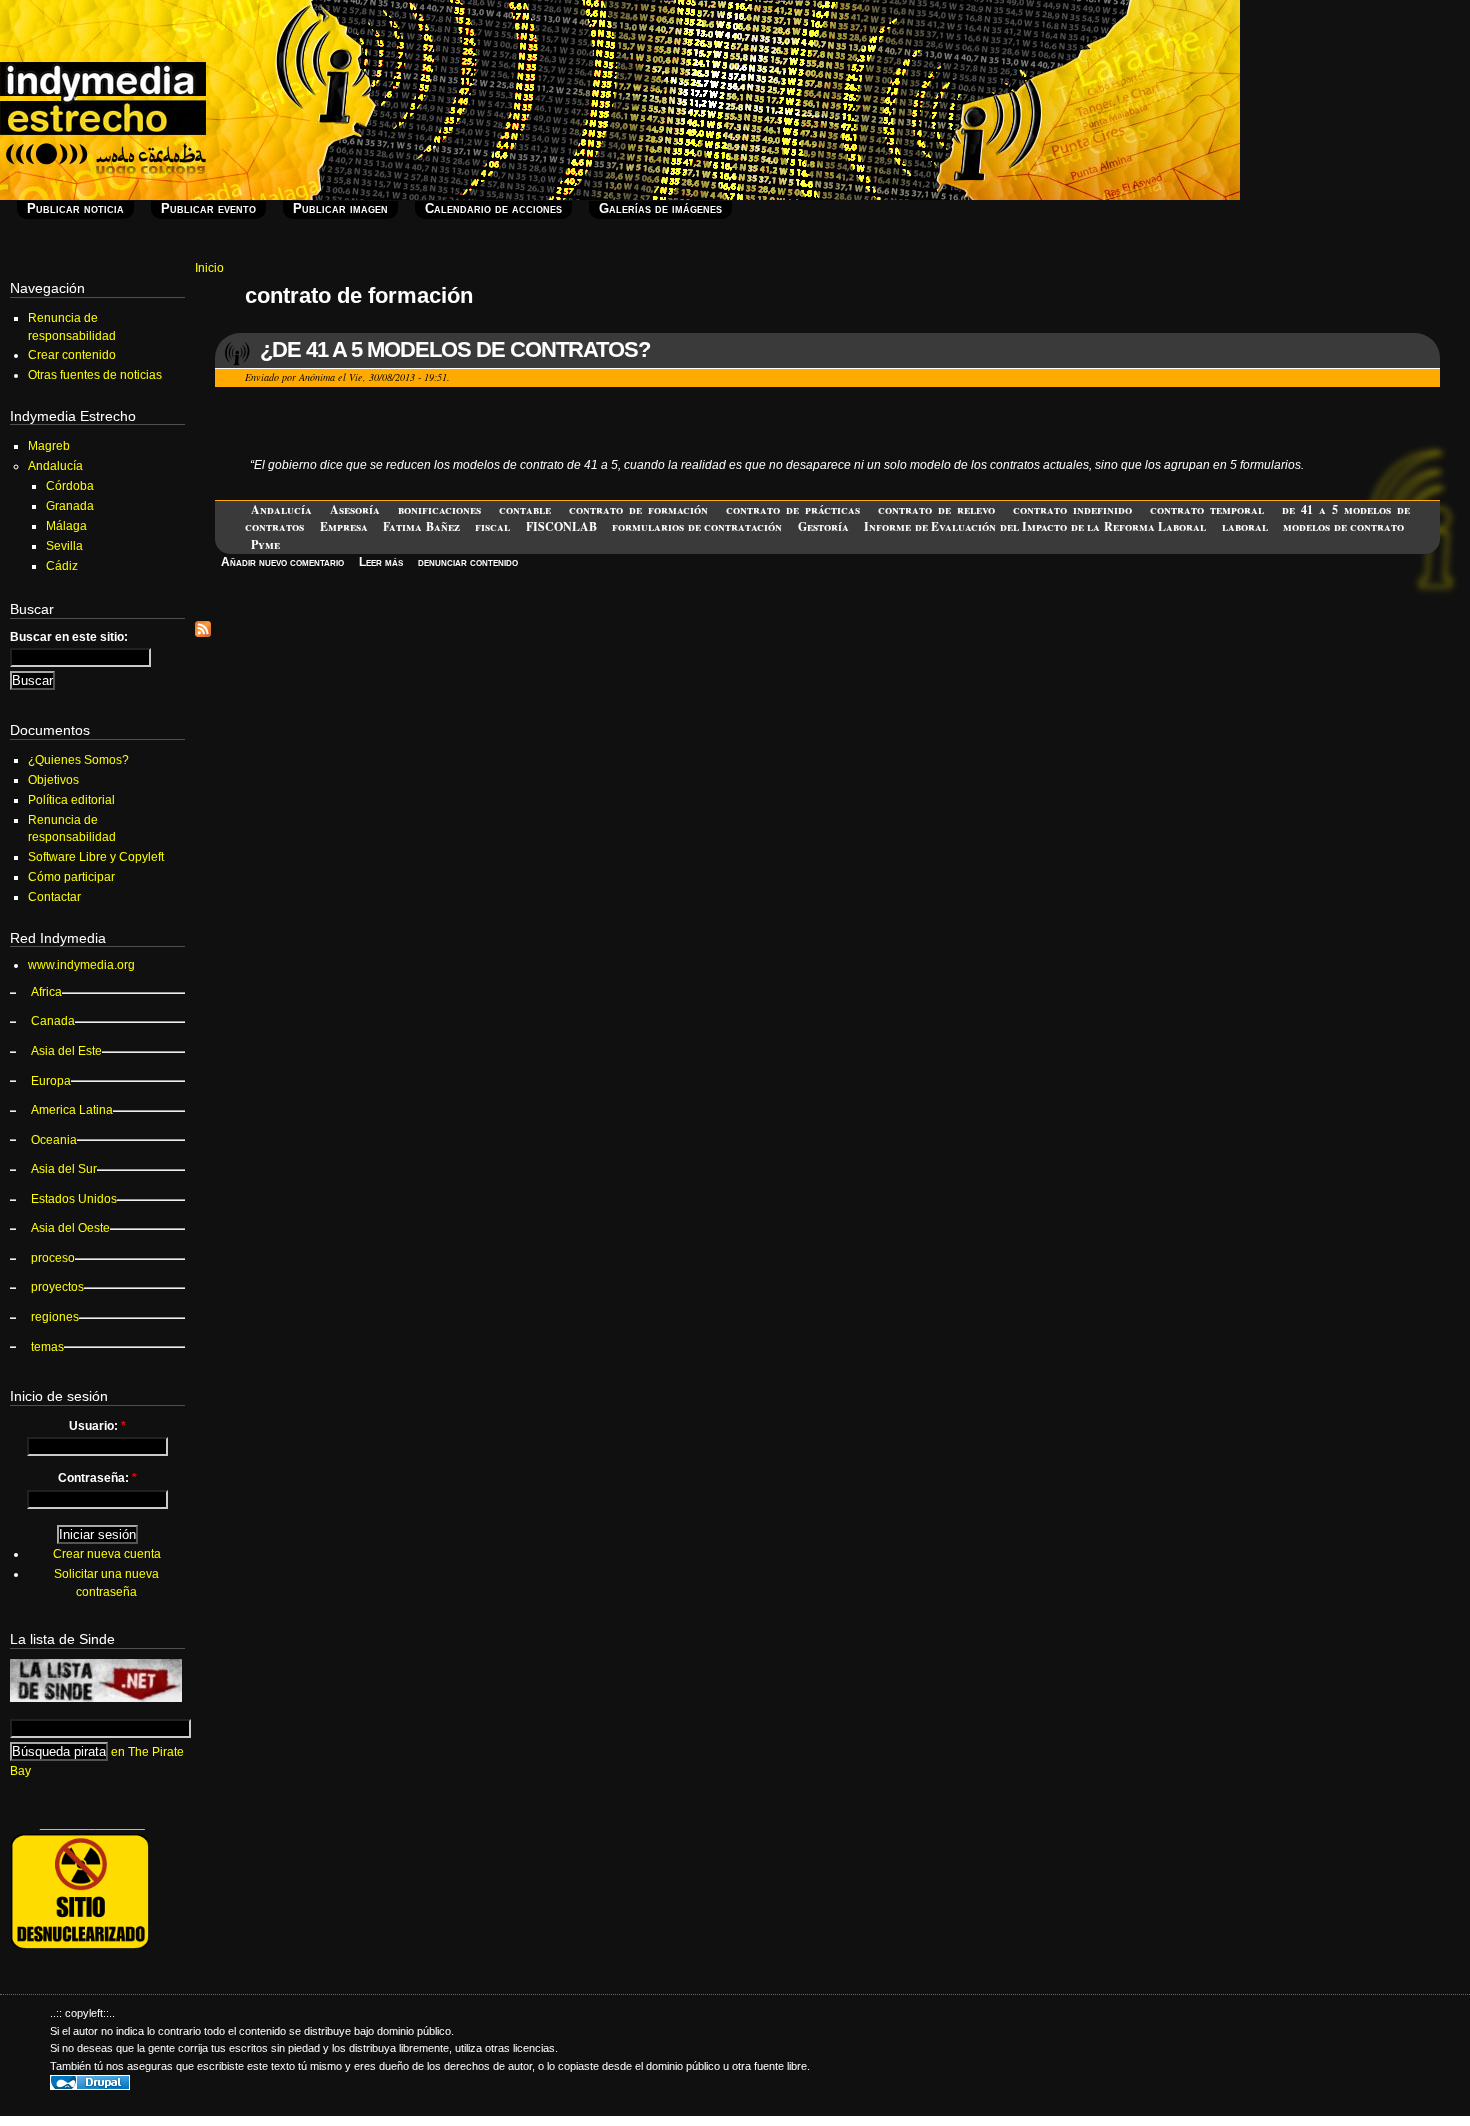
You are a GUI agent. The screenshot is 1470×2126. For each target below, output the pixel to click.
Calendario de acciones (493, 208)
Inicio (209, 268)
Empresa (344, 526)
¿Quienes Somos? (78, 760)
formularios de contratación (697, 526)
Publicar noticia (75, 208)
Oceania (54, 1140)
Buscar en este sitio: (69, 637)
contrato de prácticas (793, 509)
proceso (53, 1258)
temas (47, 1347)
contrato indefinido (1072, 509)
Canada (53, 1021)
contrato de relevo (936, 509)
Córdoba (70, 486)
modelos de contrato (1343, 526)
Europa (51, 1081)
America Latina (72, 1110)
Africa (46, 992)
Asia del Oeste (70, 1228)
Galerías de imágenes (660, 208)
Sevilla (64, 546)
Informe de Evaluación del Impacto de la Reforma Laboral (1035, 526)
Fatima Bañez (421, 526)
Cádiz (62, 566)
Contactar (54, 897)
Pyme (265, 544)
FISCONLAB (561, 526)
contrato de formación (638, 509)
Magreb (49, 446)
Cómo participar (71, 877)
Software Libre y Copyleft (96, 857)
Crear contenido (72, 355)
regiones (55, 1317)
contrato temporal (1207, 509)
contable (525, 509)
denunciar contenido (468, 562)
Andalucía (281, 509)
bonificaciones (439, 509)
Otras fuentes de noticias (95, 375)
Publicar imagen (340, 208)
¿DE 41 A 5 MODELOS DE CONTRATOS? (455, 349)
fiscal (492, 526)
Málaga (66, 526)
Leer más (381, 562)
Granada (70, 506)
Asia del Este (66, 1051)
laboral (1245, 526)
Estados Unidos (74, 1199)
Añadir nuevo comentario (282, 562)
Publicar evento (208, 208)
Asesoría (355, 509)
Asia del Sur (64, 1169)
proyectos (57, 1287)
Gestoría (823, 526)
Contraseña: (97, 1478)
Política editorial (71, 800)
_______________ (92, 1823)
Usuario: (97, 1426)
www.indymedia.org (81, 965)
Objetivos (53, 780)
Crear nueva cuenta (107, 1554)
